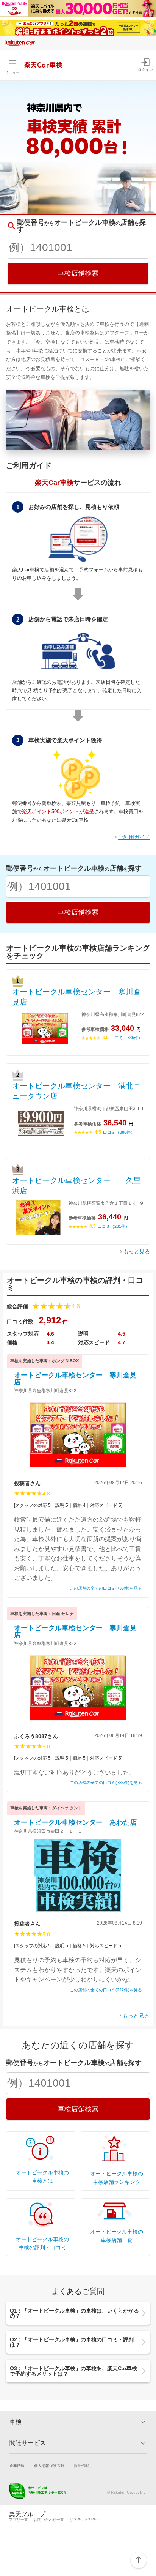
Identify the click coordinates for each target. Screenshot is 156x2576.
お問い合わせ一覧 (49, 2520)
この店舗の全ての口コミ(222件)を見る (106, 1990)
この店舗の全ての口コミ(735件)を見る (106, 1588)
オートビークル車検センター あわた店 (75, 1822)
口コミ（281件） (114, 1226)
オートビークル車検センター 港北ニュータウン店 (76, 1091)
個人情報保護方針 (49, 2466)
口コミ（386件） (119, 1132)
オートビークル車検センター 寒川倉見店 (76, 997)
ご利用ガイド (134, 837)
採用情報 (81, 2466)
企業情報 (17, 2466)
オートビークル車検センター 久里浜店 (76, 1185)
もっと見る (137, 1251)
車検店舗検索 (78, 273)
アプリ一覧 (19, 2520)
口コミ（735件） (126, 1038)
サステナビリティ (85, 2520)
